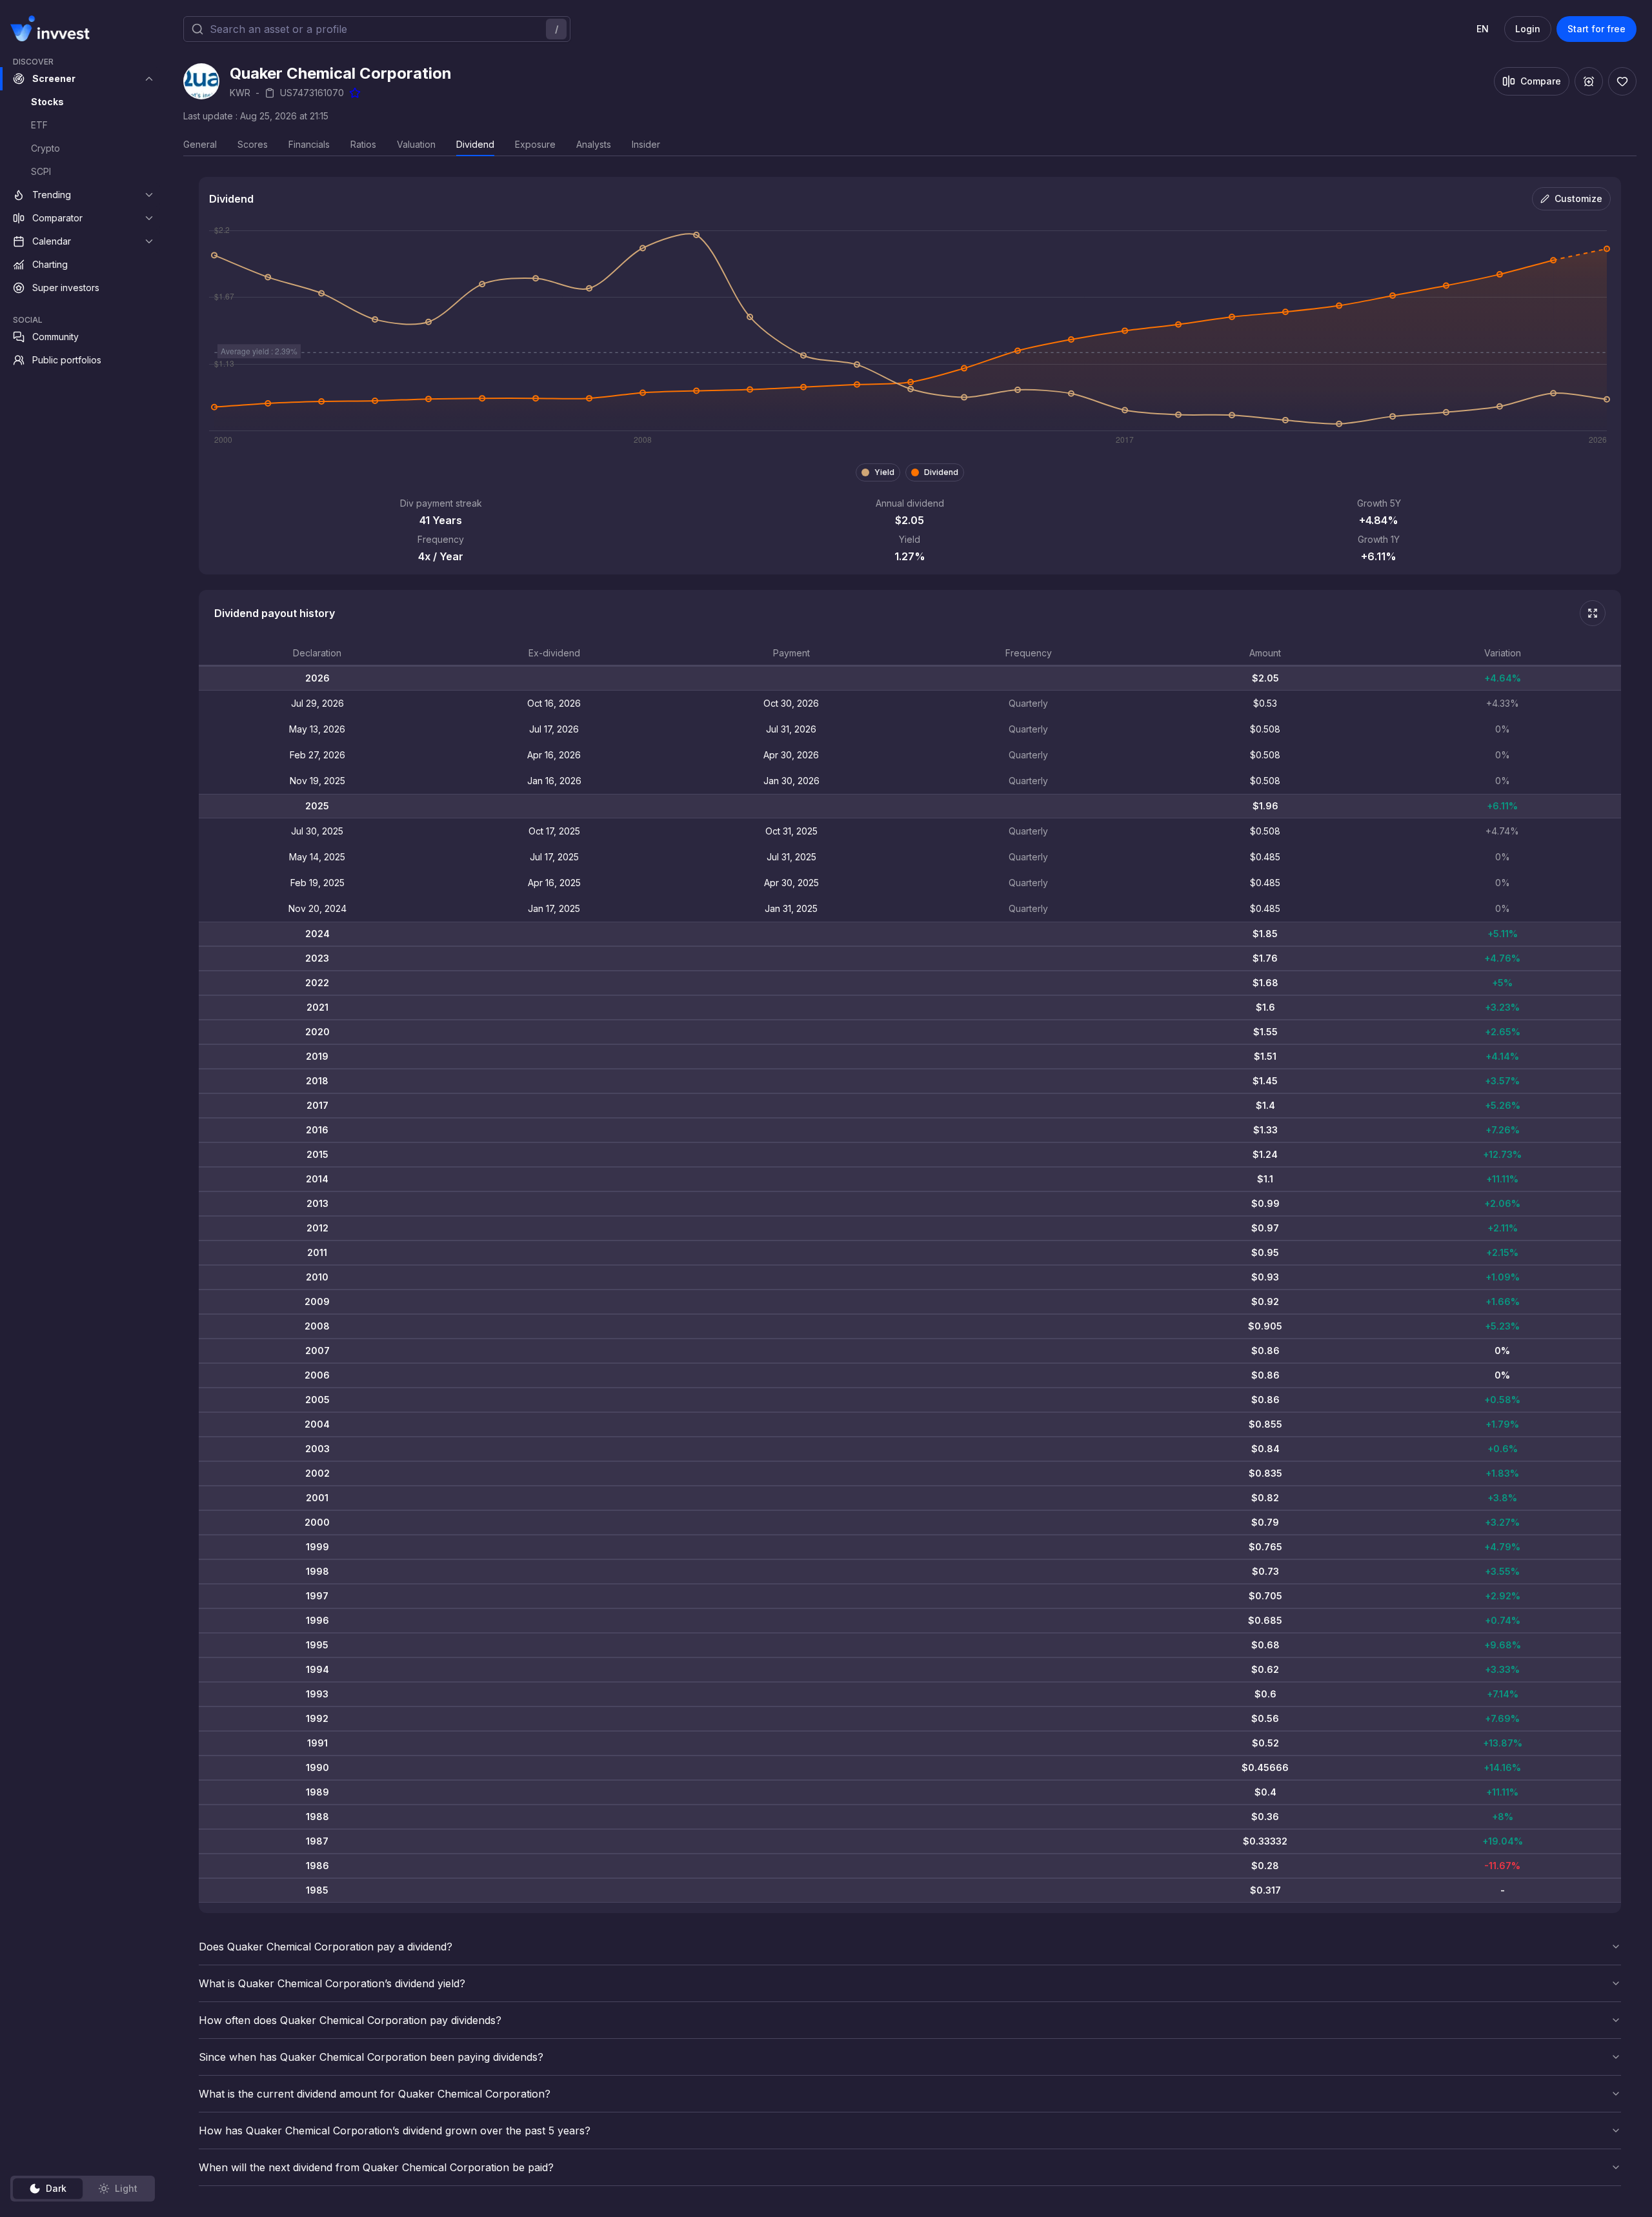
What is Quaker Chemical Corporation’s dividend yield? (332, 1983)
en (1483, 29)
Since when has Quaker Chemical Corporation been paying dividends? (371, 2057)
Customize (1578, 198)
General (200, 144)
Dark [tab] (56, 2188)
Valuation (416, 144)
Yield (884, 472)
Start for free (1597, 29)
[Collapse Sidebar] (147, 28)
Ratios (363, 144)
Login (1528, 29)
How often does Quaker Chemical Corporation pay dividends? (350, 2020)
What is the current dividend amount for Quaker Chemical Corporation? (375, 2094)
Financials (309, 144)
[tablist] (83, 2189)
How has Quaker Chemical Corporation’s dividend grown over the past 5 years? (395, 2131)
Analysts (594, 144)
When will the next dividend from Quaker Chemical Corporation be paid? (376, 2167)
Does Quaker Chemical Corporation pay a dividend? (326, 1947)
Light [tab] (126, 2188)
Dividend (475, 144)
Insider (646, 144)
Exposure (535, 144)
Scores (253, 144)
